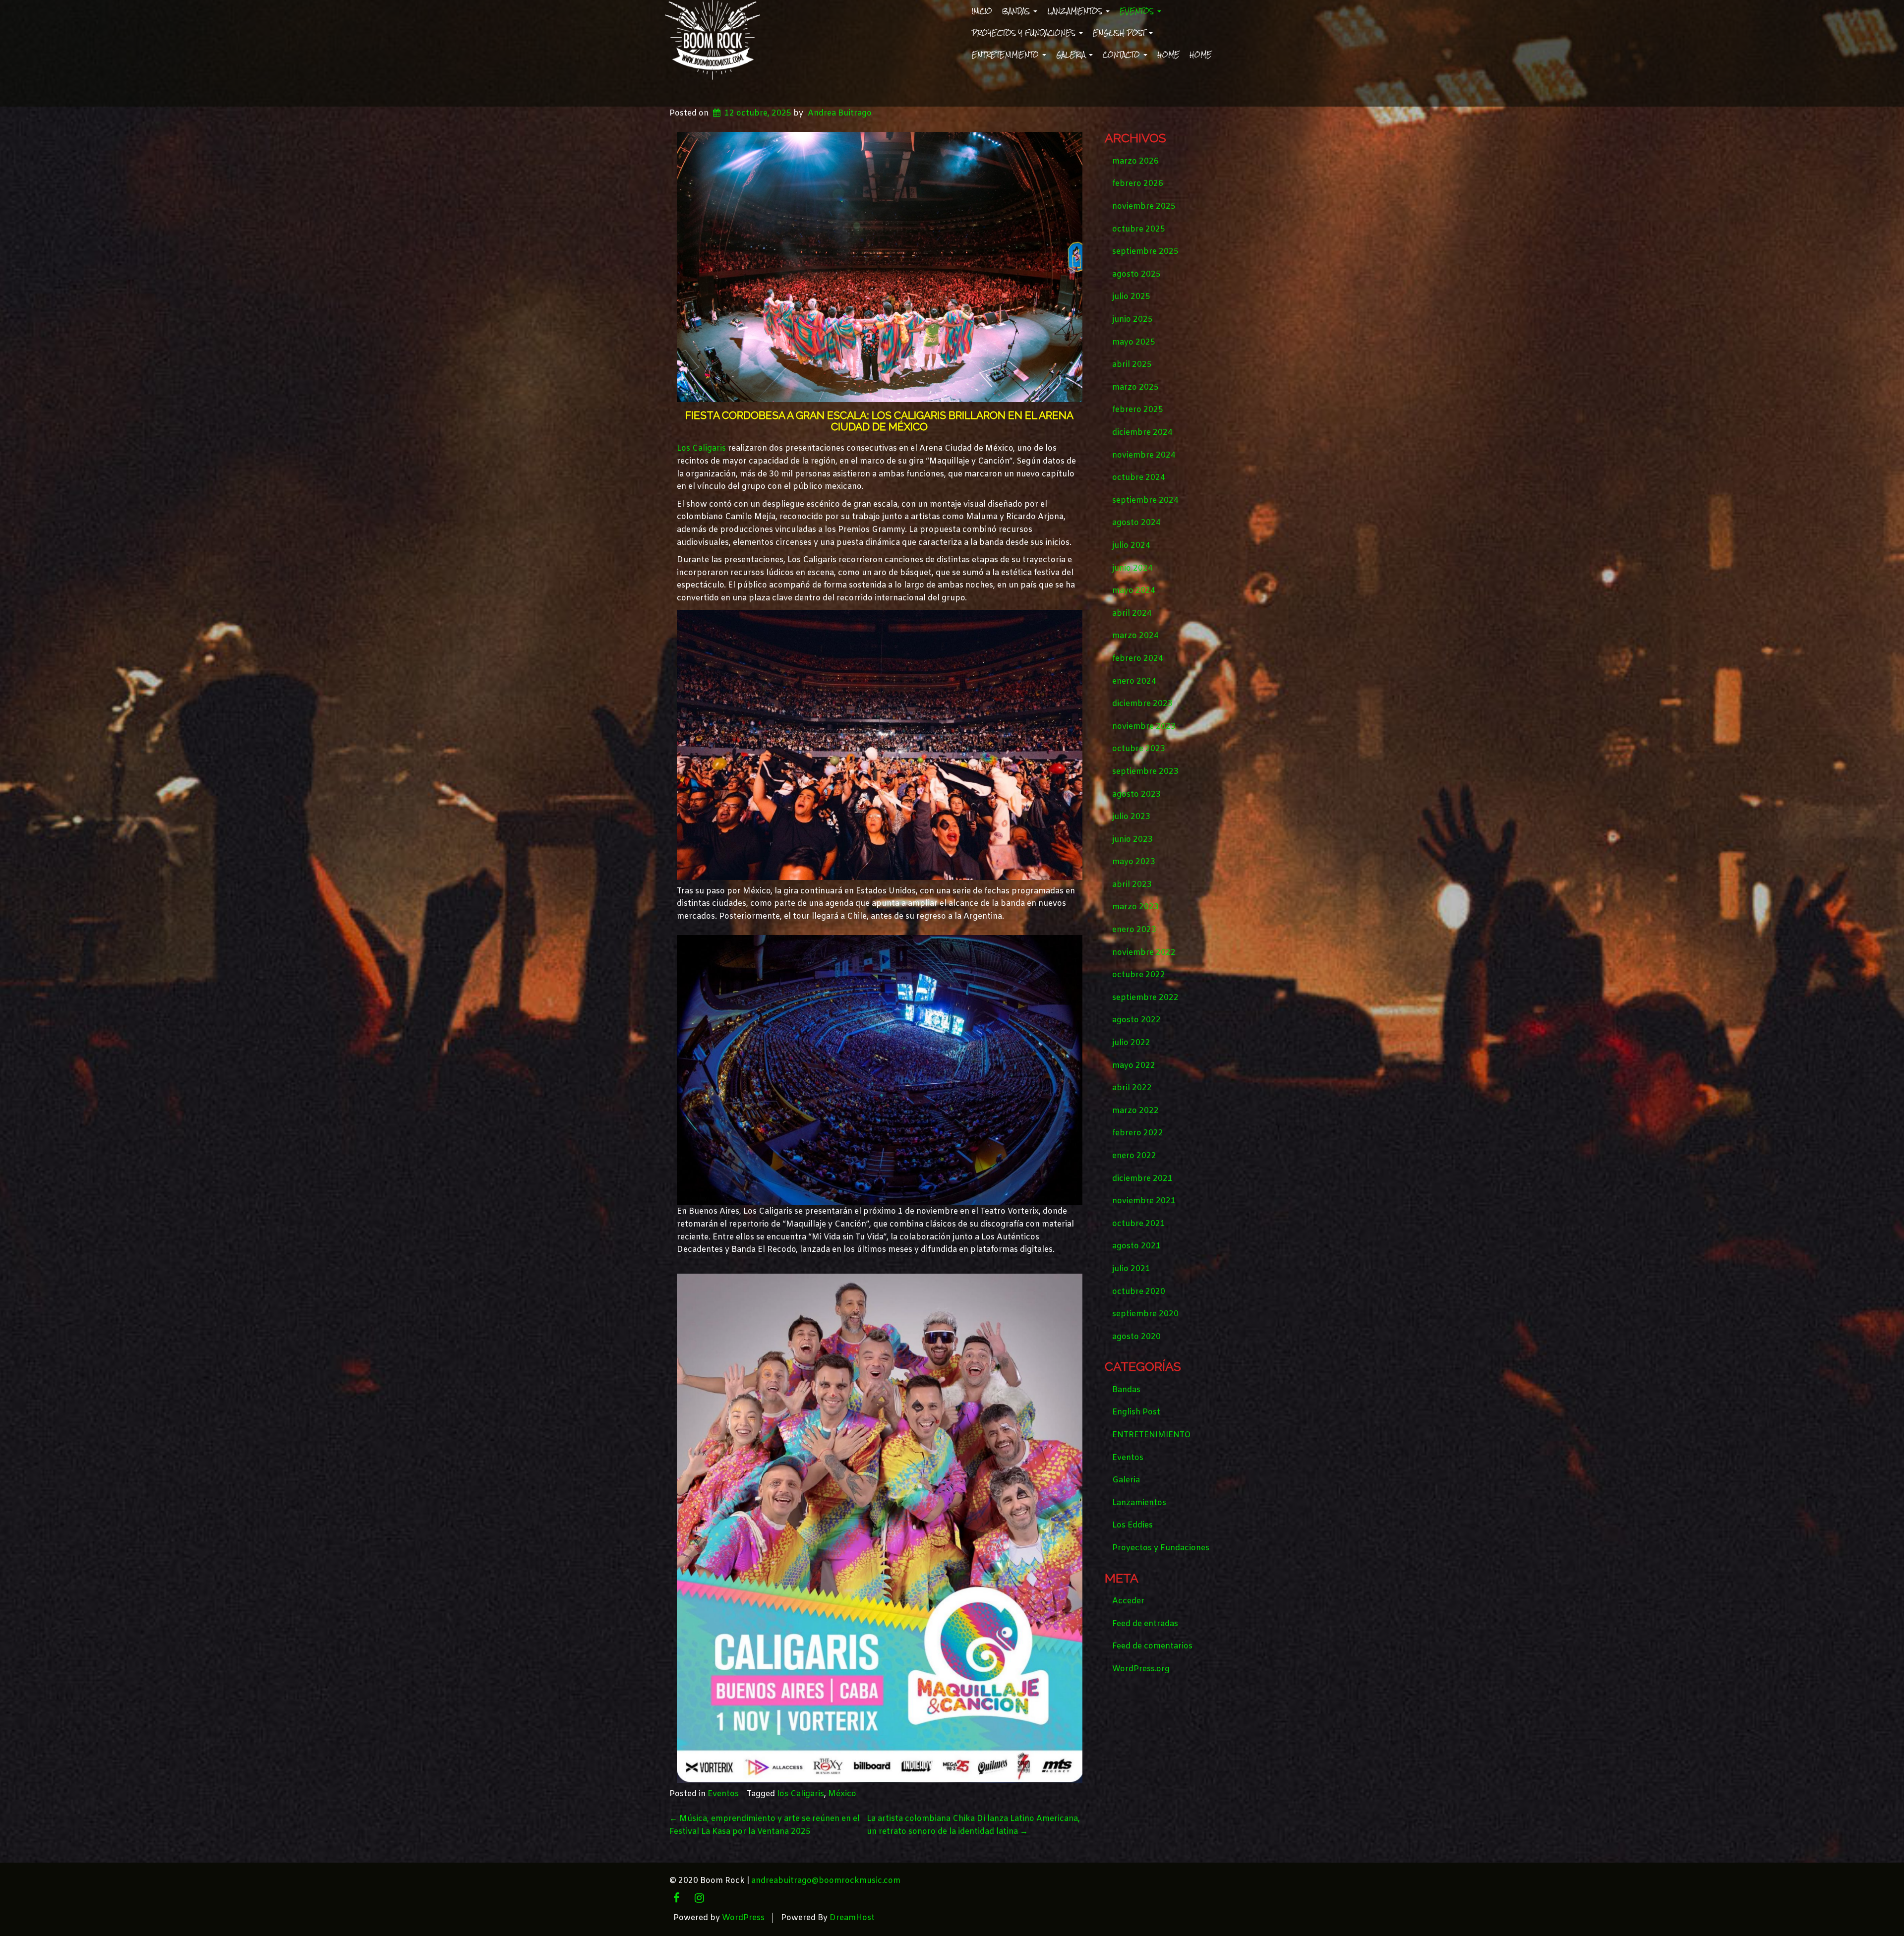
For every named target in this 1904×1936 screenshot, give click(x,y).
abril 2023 (1132, 885)
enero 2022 (1134, 1156)
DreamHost (852, 1918)
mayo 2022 (1134, 1066)
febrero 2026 (1138, 184)
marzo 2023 (1135, 907)
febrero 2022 (1138, 1133)
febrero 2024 (1138, 659)
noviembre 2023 (1144, 727)
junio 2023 (1132, 840)
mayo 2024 (1134, 591)
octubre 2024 (1139, 478)
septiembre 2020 (1145, 1314)
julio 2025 (1131, 297)
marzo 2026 (1135, 161)
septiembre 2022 (1145, 998)
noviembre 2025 (1144, 206)
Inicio (982, 11)
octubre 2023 (1139, 749)
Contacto (1123, 55)
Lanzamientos (1076, 11)
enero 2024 (1134, 681)
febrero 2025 (1138, 410)
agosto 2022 (1136, 1020)
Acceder (1128, 1601)
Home (1168, 55)
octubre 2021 (1139, 1224)
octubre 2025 (1139, 229)
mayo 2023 (1134, 862)
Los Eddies (1132, 1525)
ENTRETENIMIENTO (1007, 55)
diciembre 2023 (1142, 704)
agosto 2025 (1136, 274)
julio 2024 (1131, 546)
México (842, 1794)
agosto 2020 (1136, 1337)
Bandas (1017, 11)
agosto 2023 (1136, 794)
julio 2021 (1131, 1269)
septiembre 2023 (1145, 772)
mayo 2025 (1134, 342)
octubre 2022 (1139, 975)
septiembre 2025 (1145, 252)
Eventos (1138, 11)
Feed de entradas (1145, 1624)
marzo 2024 (1135, 636)
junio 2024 (1132, 568)
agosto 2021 (1136, 1246)
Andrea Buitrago (840, 113)
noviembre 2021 (1144, 1201)
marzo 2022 (1135, 1111)
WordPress (743, 1918)
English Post (1120, 33)
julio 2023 (1131, 817)
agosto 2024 (1136, 523)
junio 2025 (1132, 320)
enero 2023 (1134, 930)
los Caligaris (801, 1794)
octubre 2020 (1139, 1292)
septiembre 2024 (1145, 500)
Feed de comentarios (1152, 1646)
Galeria (1072, 55)
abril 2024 (1132, 614)
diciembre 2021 (1142, 1179)
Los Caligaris (701, 448)
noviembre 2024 (1144, 455)
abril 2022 (1132, 1088)
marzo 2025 (1135, 387)
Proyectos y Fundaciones (1025, 33)
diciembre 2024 (1142, 433)
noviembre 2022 (1144, 953)
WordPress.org (1141, 1669)
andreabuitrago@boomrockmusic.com (826, 1881)
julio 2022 (1131, 1043)
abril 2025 (1132, 365)
